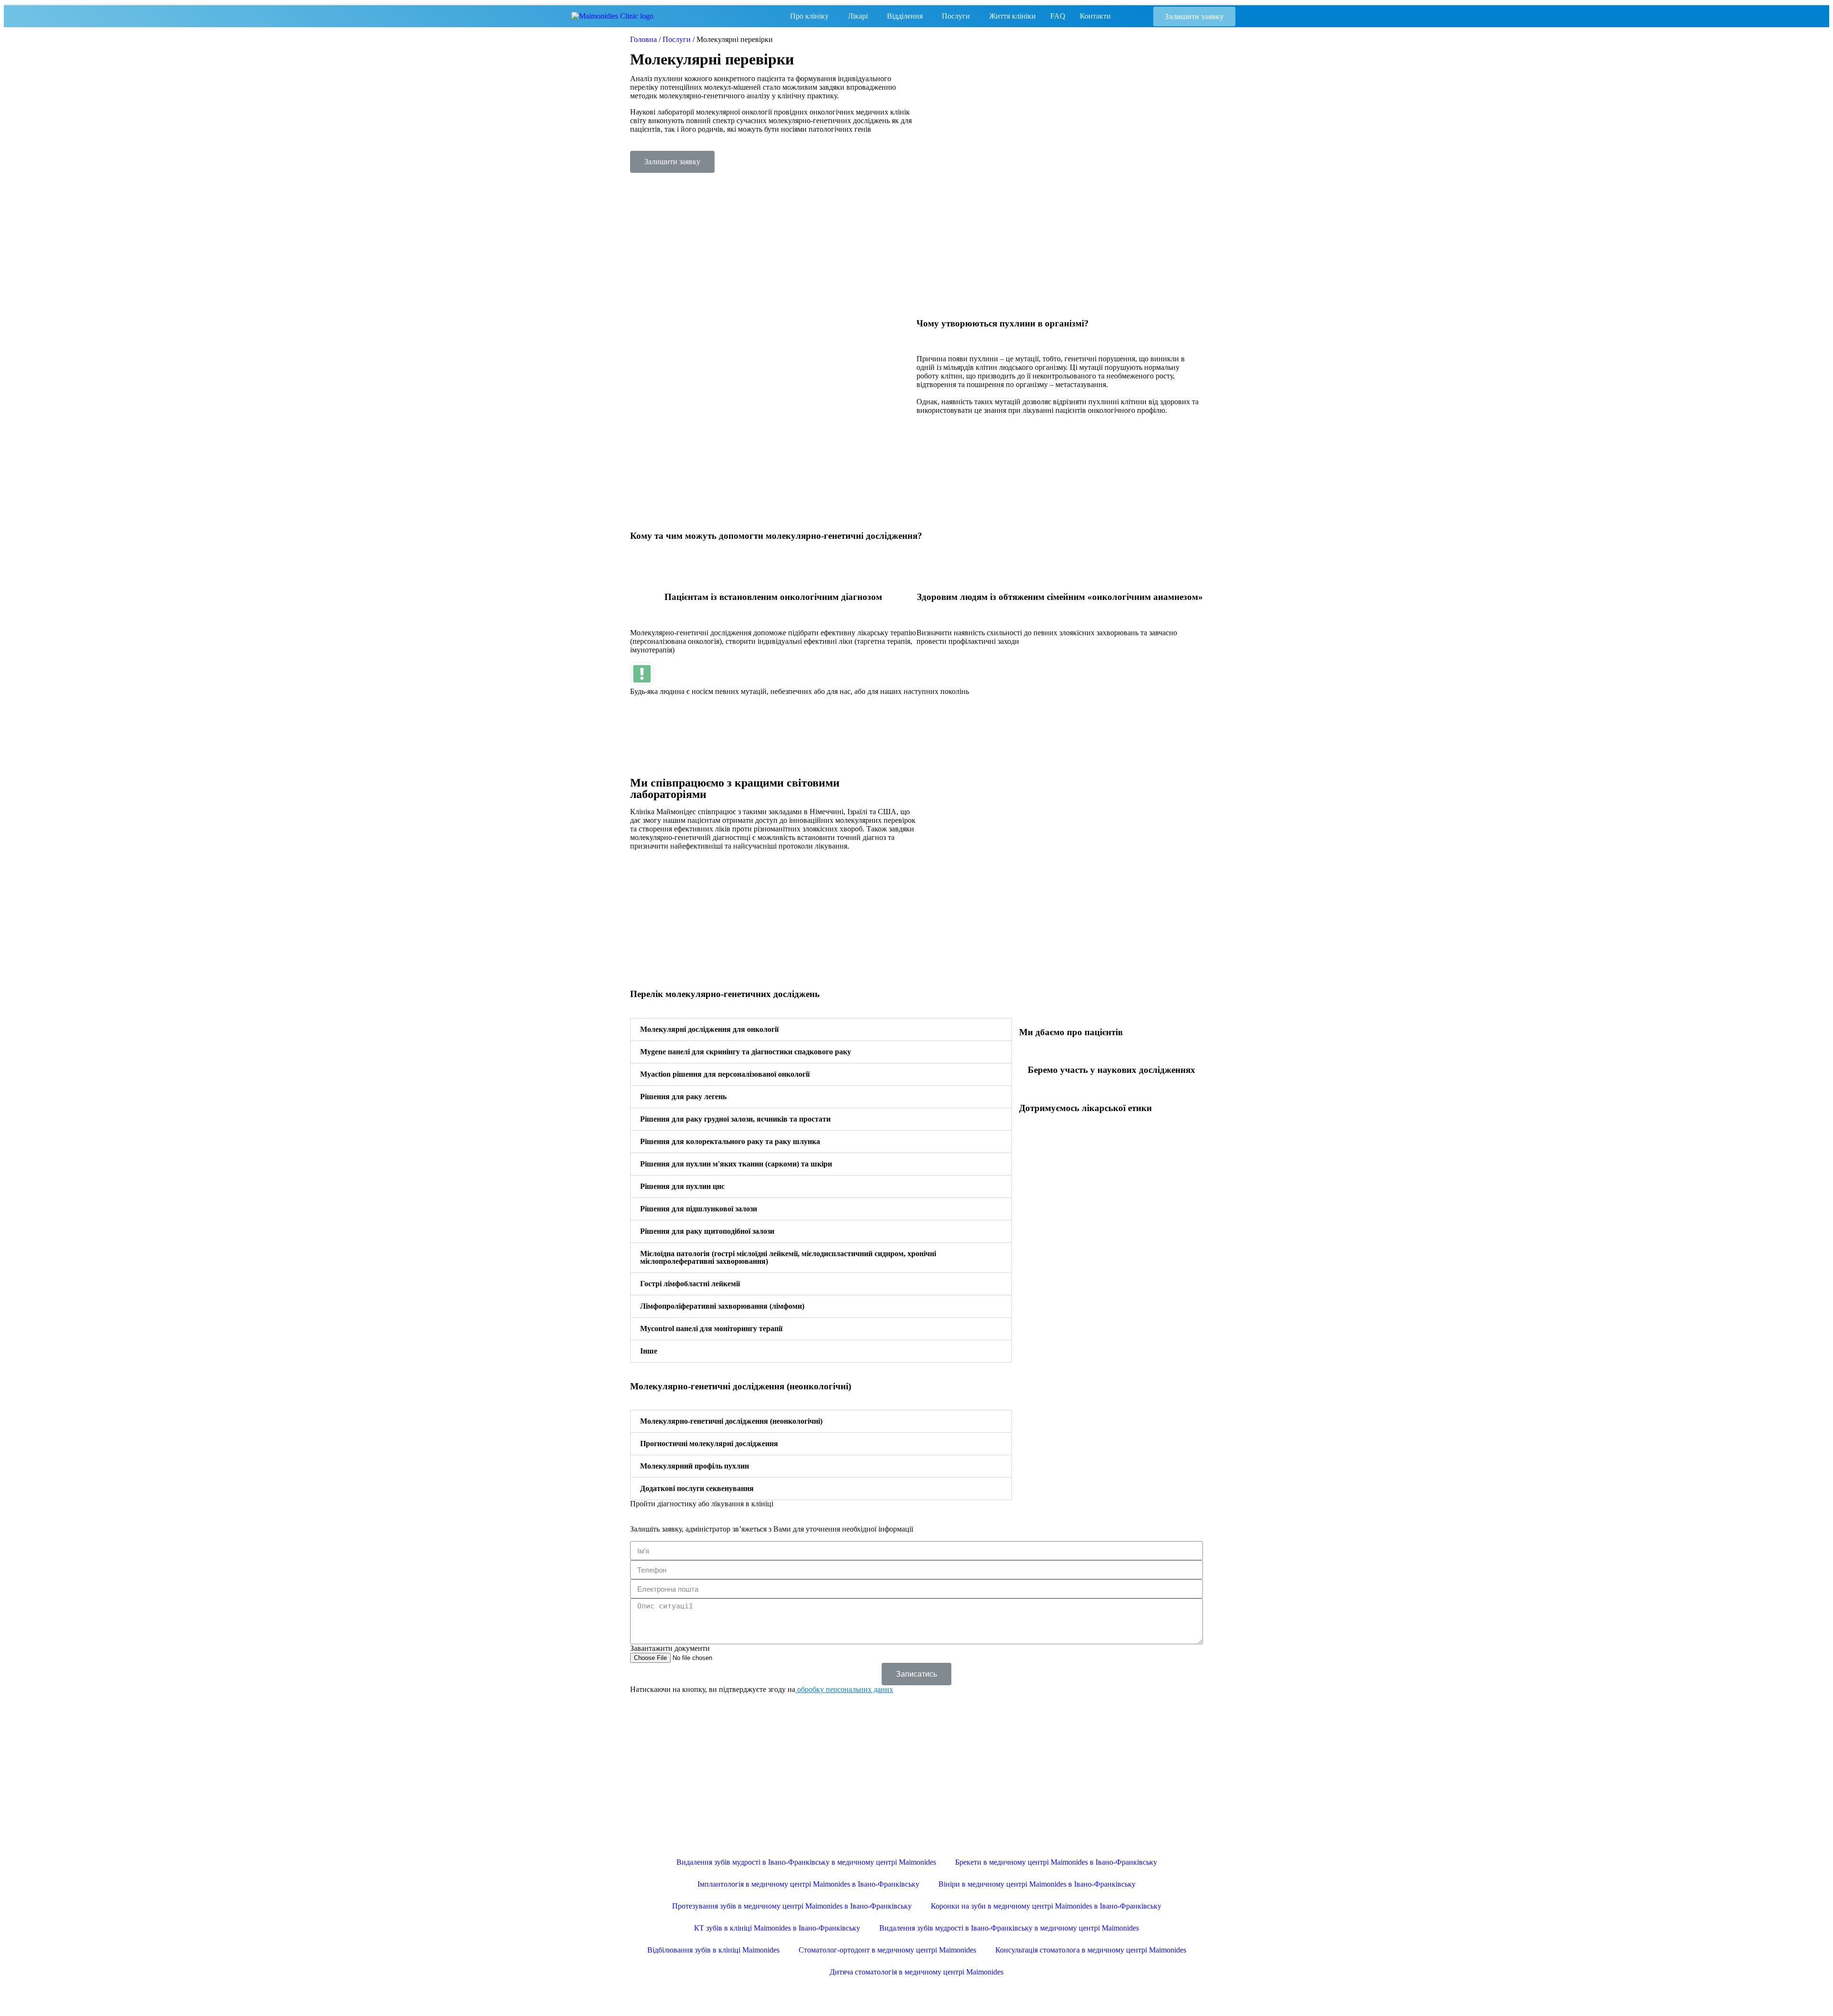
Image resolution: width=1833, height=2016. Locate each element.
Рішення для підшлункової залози (699, 1209)
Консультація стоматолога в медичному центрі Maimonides (1091, 1950)
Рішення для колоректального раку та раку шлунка (730, 1141)
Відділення (905, 16)
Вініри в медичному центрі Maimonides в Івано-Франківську (1037, 1884)
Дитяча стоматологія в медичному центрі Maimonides (916, 1972)
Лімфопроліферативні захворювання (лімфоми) (722, 1306)
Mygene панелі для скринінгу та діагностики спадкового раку (746, 1052)
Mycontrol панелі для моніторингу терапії (711, 1328)
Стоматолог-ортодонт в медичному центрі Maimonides (887, 1950)
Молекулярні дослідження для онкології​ (709, 1029)
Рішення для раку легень (683, 1097)
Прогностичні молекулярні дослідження (709, 1444)
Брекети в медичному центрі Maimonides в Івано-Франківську (1056, 1862)
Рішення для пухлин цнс (682, 1186)
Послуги (956, 16)
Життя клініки (1012, 16)
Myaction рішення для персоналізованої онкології (725, 1074)
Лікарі (858, 16)
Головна (643, 39)
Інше (649, 1351)
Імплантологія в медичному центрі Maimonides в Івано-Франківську (808, 1884)
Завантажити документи (670, 1648)
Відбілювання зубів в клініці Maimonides (713, 1950)
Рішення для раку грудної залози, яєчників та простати (735, 1119)
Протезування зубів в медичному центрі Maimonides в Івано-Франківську (792, 1906)
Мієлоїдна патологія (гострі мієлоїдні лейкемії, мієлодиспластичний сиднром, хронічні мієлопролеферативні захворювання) (788, 1257)
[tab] (821, 1029)
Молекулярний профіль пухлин (695, 1466)
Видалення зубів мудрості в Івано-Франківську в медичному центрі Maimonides (806, 1862)
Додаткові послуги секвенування (697, 1488)
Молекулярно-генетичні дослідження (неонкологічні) (731, 1421)
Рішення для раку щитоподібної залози (707, 1231)
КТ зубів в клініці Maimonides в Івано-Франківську (777, 1928)
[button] (1194, 16)
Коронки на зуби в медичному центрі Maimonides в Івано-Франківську (1046, 1906)
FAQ (1058, 16)
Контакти (1095, 16)
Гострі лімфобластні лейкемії (690, 1284)
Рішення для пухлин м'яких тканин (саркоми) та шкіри (736, 1164)
